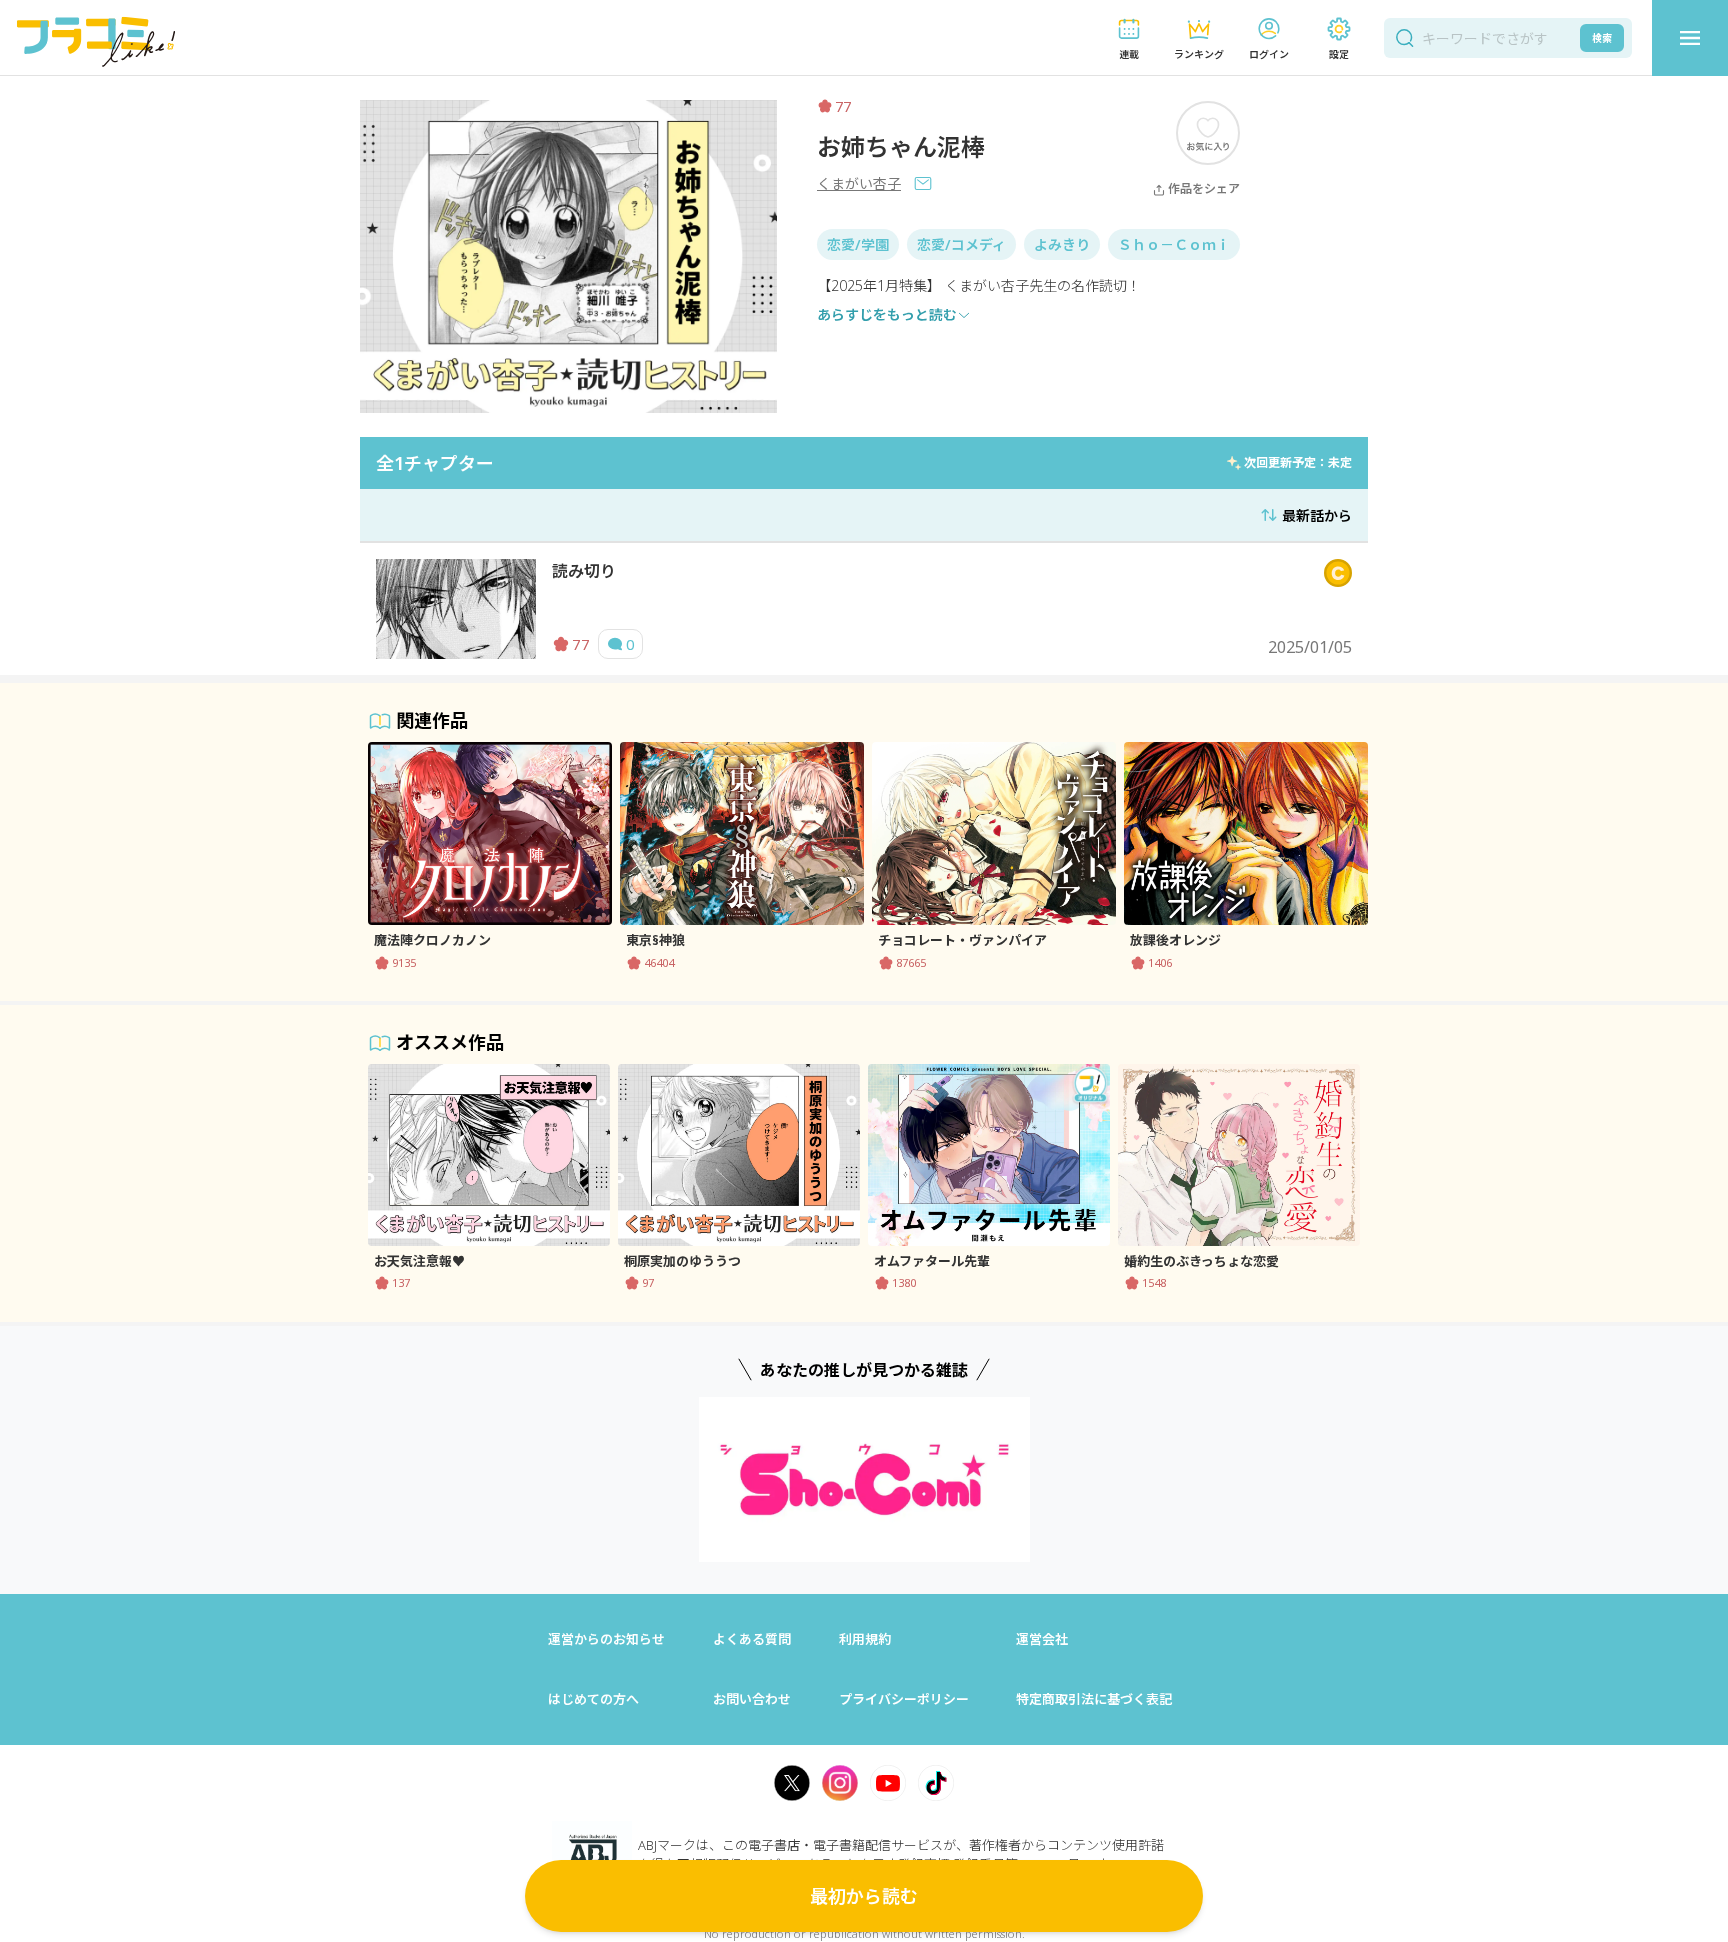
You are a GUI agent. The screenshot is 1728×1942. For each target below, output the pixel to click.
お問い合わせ (752, 1699)
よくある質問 (752, 1639)
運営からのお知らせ (606, 1639)
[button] (1129, 38)
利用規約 (865, 1639)
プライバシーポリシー (904, 1699)
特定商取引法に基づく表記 (1094, 1699)
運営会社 (1042, 1639)
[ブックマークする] (1208, 132)
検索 (1602, 38)
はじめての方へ (593, 1699)
